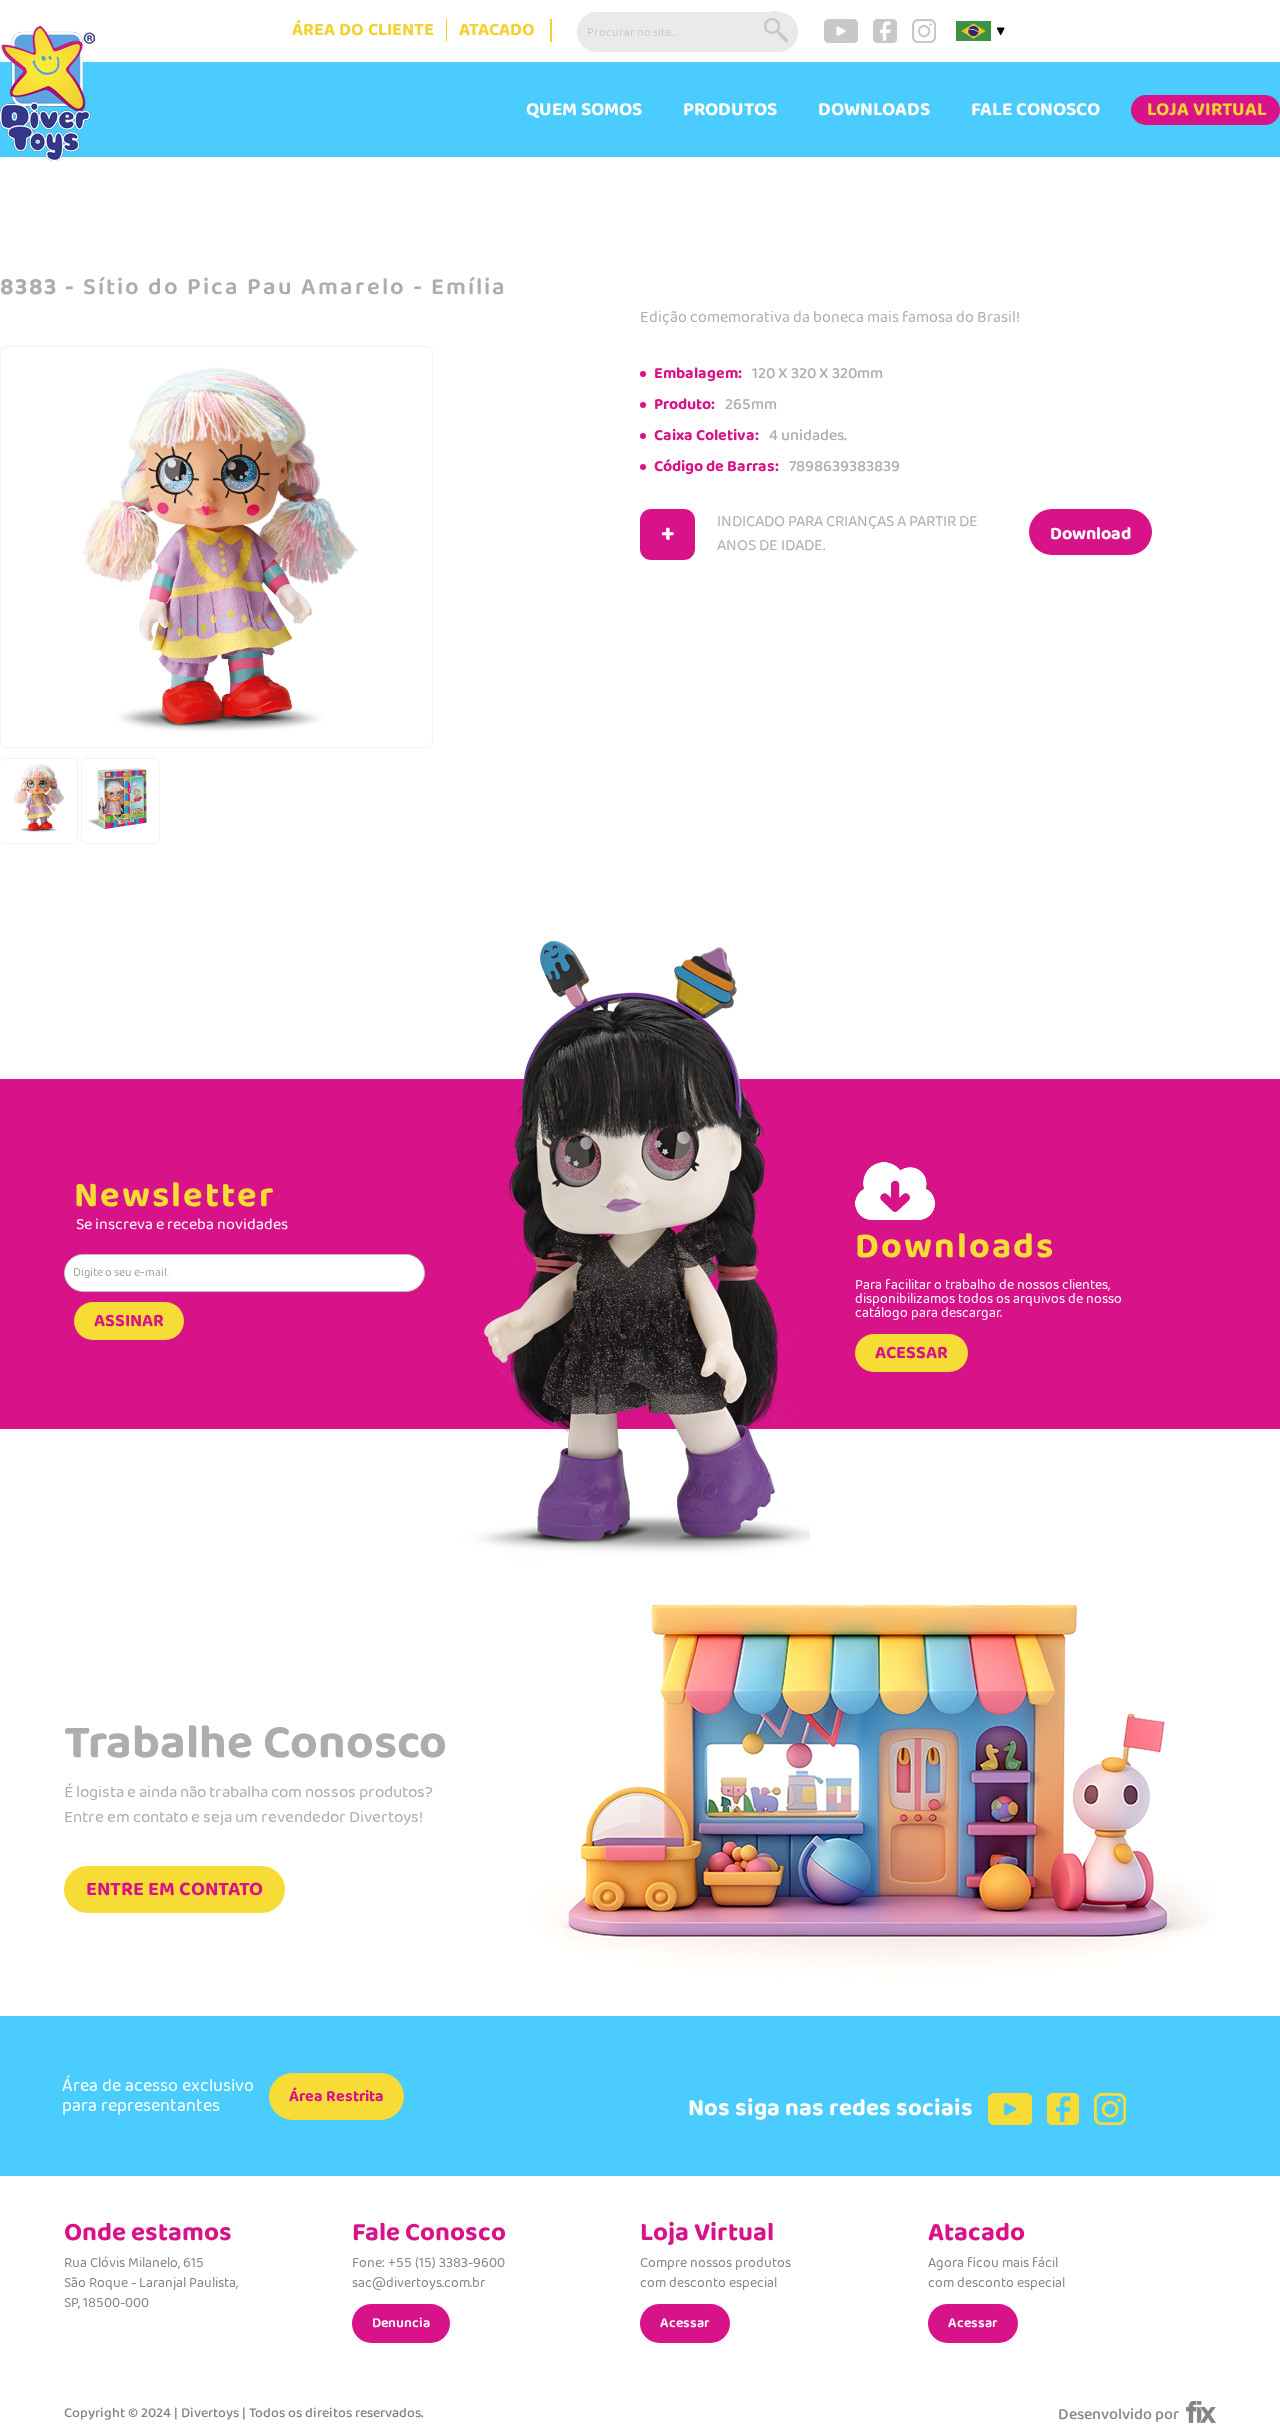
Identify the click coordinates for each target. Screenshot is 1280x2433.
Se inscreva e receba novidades (182, 1225)
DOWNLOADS (874, 110)
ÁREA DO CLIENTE (363, 30)
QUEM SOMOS (584, 110)
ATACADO (497, 30)
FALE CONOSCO (1035, 110)
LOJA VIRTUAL (1207, 110)
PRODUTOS (730, 110)
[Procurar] (778, 32)
